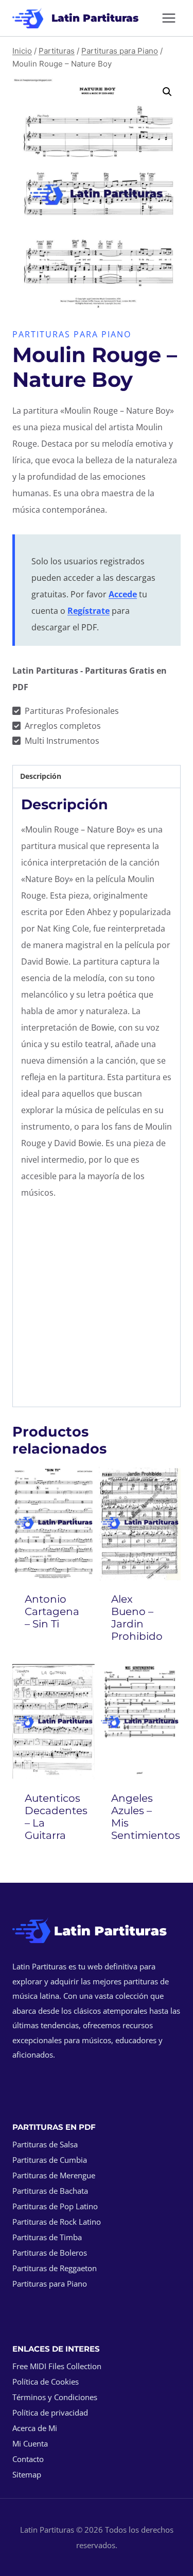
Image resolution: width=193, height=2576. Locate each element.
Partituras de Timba (47, 2237)
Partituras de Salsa (45, 2144)
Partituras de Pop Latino (55, 2206)
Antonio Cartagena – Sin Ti (52, 1611)
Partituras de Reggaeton (55, 2268)
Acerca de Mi (35, 2428)
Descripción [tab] (41, 776)
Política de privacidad (50, 2412)
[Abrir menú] (169, 18)
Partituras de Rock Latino (57, 2222)
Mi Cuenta (30, 2443)
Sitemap (27, 2474)
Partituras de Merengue (54, 2175)
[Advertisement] (97, 1306)
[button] (167, 92)
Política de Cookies (46, 2382)
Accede (123, 594)
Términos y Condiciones (55, 2397)
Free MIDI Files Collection (57, 2366)
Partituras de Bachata (50, 2191)
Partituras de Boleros (50, 2253)
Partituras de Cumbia (50, 2160)
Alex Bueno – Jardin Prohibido (137, 1618)
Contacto (28, 2459)
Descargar (56, 1652)
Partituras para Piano (72, 334)
